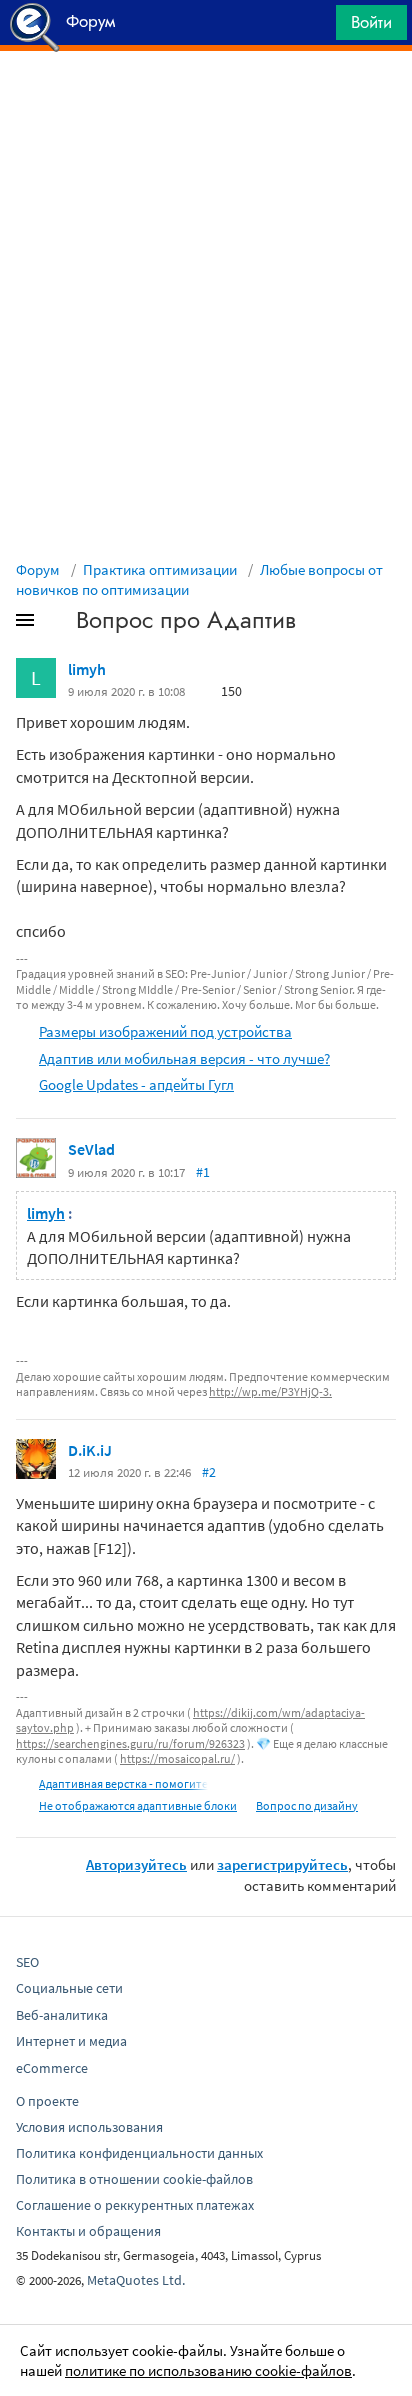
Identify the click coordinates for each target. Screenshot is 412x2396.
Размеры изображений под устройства (165, 1031)
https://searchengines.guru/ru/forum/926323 (130, 1743)
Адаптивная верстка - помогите (123, 1783)
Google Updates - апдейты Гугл (136, 1084)
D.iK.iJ (90, 1450)
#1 (203, 1172)
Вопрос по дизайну (307, 1805)
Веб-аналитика (62, 2015)
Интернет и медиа (71, 2041)
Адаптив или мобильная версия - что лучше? (184, 1058)
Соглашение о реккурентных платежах (135, 2205)
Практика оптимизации (160, 569)
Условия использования (89, 2127)
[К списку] (58, 624)
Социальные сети (69, 1988)
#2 (209, 1472)
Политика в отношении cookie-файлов (134, 2179)
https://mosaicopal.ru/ (177, 1758)
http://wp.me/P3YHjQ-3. (270, 1391)
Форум (38, 569)
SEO (27, 1962)
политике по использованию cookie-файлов (208, 2370)
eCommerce (52, 2068)
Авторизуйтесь (136, 1864)
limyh (87, 669)
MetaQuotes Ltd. (136, 2280)
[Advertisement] (206, 101)
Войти (371, 22)
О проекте (47, 2101)
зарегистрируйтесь (282, 1864)
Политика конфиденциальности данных (139, 2153)
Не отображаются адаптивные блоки (138, 1805)
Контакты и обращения (88, 2231)
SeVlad (91, 1149)
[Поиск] (314, 27)
